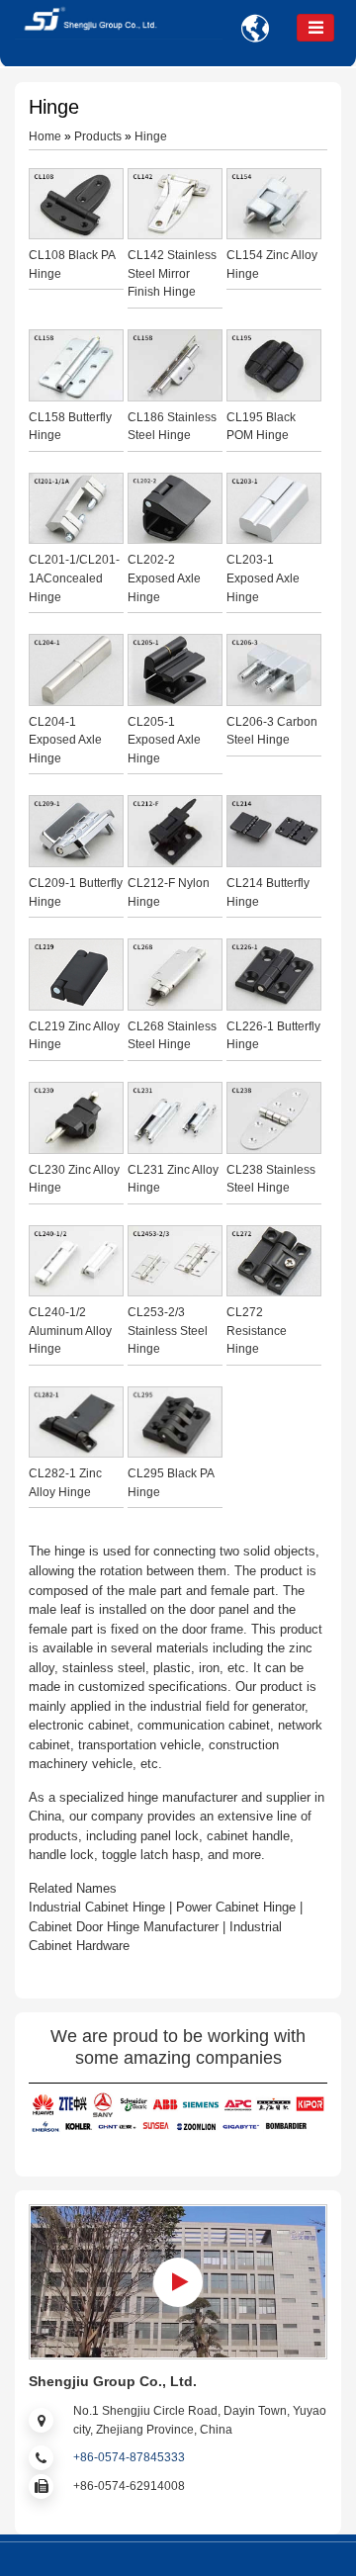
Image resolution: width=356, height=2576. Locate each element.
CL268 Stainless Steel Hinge (172, 1036)
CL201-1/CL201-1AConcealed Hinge (74, 578)
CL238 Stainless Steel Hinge (271, 1179)
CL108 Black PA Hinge (72, 265)
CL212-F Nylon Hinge (169, 892)
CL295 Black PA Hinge (171, 1483)
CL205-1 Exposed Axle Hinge (164, 740)
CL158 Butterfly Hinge (70, 427)
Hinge (151, 136)
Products (98, 136)
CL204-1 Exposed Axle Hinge (65, 740)
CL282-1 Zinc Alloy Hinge (65, 1483)
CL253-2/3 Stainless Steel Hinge (168, 1331)
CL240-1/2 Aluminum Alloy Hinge (70, 1331)
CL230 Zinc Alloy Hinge (74, 1179)
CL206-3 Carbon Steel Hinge (272, 731)
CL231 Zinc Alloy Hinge (173, 1179)
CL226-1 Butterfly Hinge (273, 1036)
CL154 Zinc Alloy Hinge (272, 265)
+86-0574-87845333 (129, 2457)
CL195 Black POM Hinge (261, 427)
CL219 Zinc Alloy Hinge (74, 1036)
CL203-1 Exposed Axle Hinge (263, 578)
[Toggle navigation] (315, 28)
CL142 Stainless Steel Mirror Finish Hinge (172, 273)
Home (45, 136)
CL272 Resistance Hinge (257, 1331)
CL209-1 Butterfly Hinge (76, 892)
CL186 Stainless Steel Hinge (172, 427)
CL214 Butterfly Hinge (268, 892)
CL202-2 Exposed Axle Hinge (164, 578)
